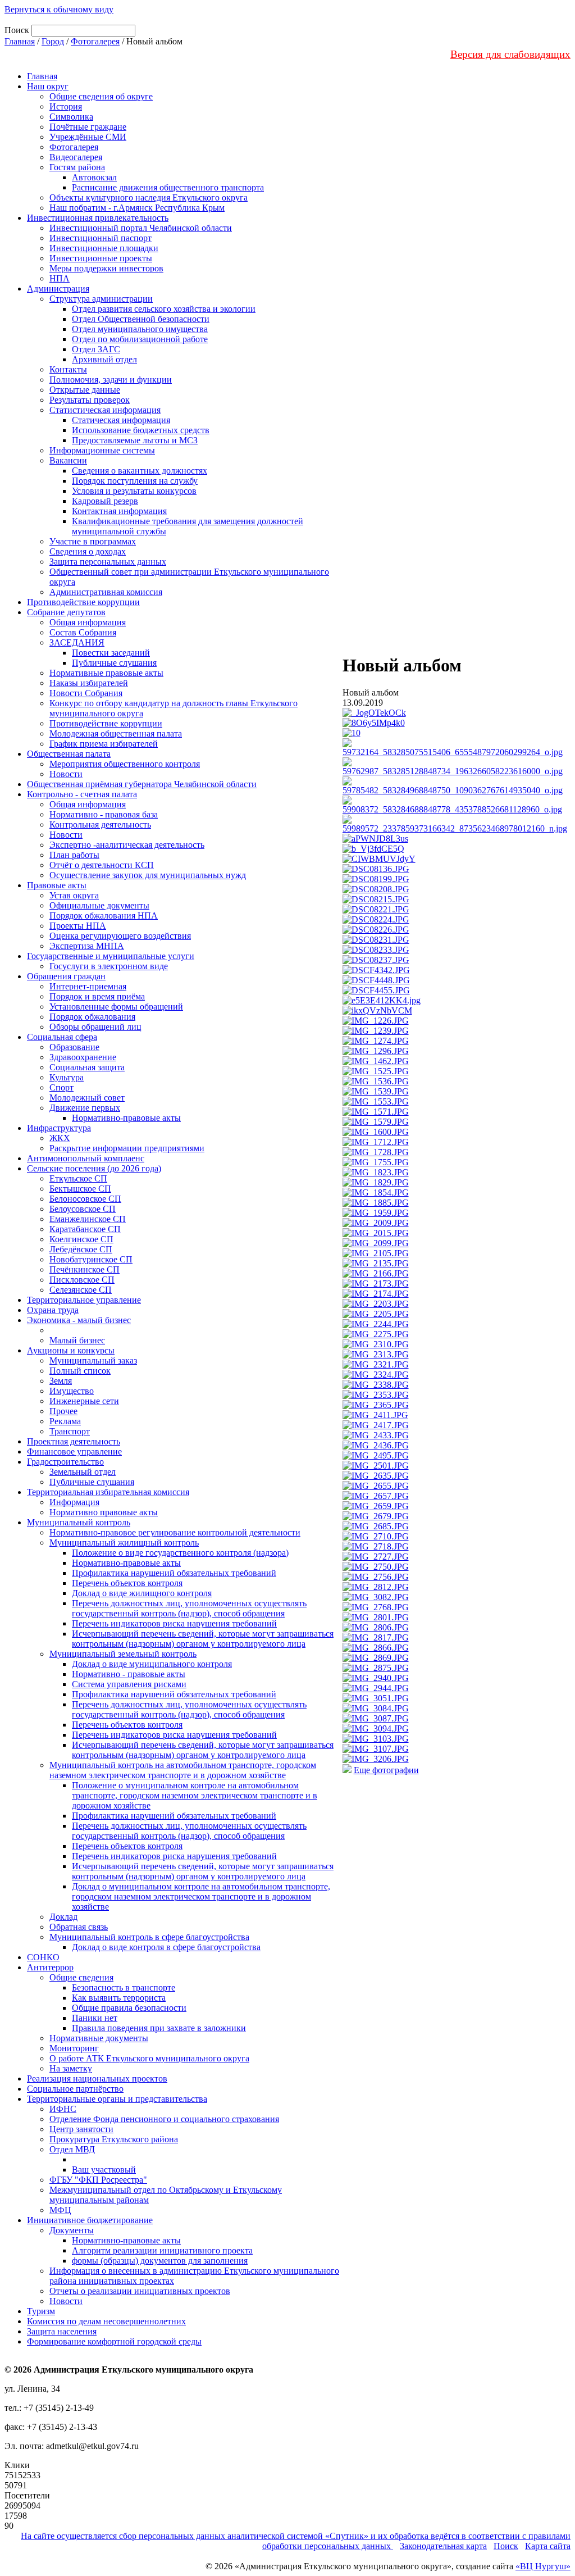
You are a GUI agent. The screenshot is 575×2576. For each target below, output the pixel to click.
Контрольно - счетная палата (82, 794)
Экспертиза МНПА (87, 946)
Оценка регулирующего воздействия (120, 936)
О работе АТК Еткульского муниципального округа (149, 2058)
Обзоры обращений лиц (95, 1027)
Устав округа (74, 895)
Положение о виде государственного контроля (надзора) (180, 1553)
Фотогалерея (95, 41)
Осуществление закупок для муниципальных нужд (148, 875)
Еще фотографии (386, 1770)
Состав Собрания (83, 632)
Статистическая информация (105, 410)
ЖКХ (60, 1138)
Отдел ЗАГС (96, 349)
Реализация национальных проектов (97, 2078)
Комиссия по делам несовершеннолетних (106, 2321)
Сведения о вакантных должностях (140, 471)
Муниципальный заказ (93, 1360)
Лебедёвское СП (81, 1249)
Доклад (63, 1917)
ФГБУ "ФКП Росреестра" (98, 2180)
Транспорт (70, 1431)
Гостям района (77, 167)
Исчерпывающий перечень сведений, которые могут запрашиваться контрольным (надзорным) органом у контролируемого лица (203, 1639)
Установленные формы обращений (116, 1007)
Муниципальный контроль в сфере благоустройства (149, 1937)
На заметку (71, 2068)
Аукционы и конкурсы (71, 1350)
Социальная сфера (62, 1037)
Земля (61, 1381)
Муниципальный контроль (79, 1522)
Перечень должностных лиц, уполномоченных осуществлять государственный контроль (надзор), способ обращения (189, 1608)
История (66, 106)
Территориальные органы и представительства (117, 2099)
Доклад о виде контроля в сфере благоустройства (166, 1947)
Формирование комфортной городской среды (114, 2341)
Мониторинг (74, 2048)
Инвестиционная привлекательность (98, 218)
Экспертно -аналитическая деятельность (127, 845)
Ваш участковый (104, 2170)
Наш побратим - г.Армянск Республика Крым (137, 208)
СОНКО (43, 1957)
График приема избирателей (104, 744)
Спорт (61, 1087)
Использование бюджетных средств (141, 430)
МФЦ (60, 2210)
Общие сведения (81, 1977)
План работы (74, 855)
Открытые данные (85, 390)
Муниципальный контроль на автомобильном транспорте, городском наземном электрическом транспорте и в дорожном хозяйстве (183, 1770)
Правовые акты (57, 885)
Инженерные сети (84, 1401)
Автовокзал (94, 177)
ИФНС (63, 2109)
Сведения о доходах (88, 551)
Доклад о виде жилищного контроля (142, 1593)
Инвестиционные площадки (104, 248)
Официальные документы (99, 905)
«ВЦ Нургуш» (543, 2566)
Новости (66, 774)
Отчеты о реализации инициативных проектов (140, 2291)
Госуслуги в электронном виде (109, 966)
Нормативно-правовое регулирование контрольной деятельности (175, 1532)
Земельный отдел (83, 1472)
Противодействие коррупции (83, 602)
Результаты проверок (90, 400)
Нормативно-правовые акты (126, 1118)
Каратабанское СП (85, 1229)
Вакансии (68, 460)
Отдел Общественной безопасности (141, 319)
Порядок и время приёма (97, 996)
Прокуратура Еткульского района (114, 2139)
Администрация (58, 289)
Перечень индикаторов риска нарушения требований (174, 1623)
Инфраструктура (59, 1128)
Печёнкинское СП (85, 1269)
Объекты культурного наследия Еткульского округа (149, 197)
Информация (74, 1502)
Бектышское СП (80, 1189)
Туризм (41, 2311)
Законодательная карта (443, 2546)
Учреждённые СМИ (88, 137)
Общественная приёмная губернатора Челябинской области (142, 784)
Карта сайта (548, 2546)
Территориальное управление (84, 1300)
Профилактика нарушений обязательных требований (174, 1573)
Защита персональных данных (108, 562)
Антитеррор (50, 1967)
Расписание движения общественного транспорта (168, 187)
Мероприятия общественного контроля (125, 764)
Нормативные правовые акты (106, 673)
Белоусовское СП (83, 1209)
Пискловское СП (82, 1280)
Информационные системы (102, 450)
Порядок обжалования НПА (104, 916)
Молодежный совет (87, 1098)
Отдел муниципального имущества (140, 329)
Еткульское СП (78, 1178)
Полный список (80, 1371)
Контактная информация (119, 511)
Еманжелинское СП (88, 1219)
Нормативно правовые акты (104, 1512)
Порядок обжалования (92, 1017)
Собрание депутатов (66, 612)
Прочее (63, 1411)
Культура (67, 1077)
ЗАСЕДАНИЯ (77, 642)
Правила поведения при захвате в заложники (159, 2028)
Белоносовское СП (85, 1199)
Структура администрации (101, 299)
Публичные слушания (114, 663)
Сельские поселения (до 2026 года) (94, 1168)
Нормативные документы (99, 2038)
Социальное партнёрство (75, 2089)
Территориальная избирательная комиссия (108, 1492)
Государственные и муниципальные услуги (111, 956)
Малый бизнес (77, 1340)
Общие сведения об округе (101, 96)
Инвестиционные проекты (101, 258)
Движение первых (85, 1108)
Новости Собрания (86, 693)
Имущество (72, 1391)
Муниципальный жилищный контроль (124, 1543)
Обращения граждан (66, 976)
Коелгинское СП (81, 1239)
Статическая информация (121, 420)
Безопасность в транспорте (124, 1987)
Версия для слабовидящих (510, 54)
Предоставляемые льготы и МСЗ (135, 440)
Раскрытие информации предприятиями (127, 1148)
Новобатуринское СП (91, 1259)
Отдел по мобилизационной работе (140, 339)
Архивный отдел (104, 359)
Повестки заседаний (111, 653)
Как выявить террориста (119, 1998)
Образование (74, 1047)
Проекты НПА (78, 926)
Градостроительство (65, 1462)
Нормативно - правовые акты (129, 1674)
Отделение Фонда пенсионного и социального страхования (164, 2119)
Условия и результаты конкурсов (134, 491)
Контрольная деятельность (100, 824)
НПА (60, 278)
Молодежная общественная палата (116, 733)
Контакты (68, 369)
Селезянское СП (81, 1290)
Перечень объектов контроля (127, 1583)
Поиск (506, 2546)
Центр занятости (81, 2129)
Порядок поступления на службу (135, 481)
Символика (71, 117)
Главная (20, 41)
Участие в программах (93, 541)
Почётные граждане (88, 127)
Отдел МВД (72, 2149)
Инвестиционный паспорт (101, 238)
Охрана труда (53, 1310)
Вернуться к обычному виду (59, 9)
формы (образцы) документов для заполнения (160, 2261)
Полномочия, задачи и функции (111, 380)
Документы (72, 2230)
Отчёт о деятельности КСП (102, 865)
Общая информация (88, 622)
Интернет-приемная (88, 986)
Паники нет (95, 2018)
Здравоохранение (83, 1057)
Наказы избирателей (89, 683)
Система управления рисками (129, 1684)
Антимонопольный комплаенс (86, 1158)
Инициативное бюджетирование (90, 2220)
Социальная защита (87, 1067)
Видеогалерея (76, 157)
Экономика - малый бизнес (79, 1320)
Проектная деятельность (74, 1441)
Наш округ (48, 86)
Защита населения (62, 2331)
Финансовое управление (74, 1451)
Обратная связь (79, 1927)
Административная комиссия (106, 592)
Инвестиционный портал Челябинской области (141, 228)
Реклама (65, 1421)
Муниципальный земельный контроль (123, 1654)
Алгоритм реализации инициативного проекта (162, 2250)
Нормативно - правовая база (104, 814)
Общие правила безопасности (129, 2008)
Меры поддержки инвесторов (106, 268)
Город (53, 41)
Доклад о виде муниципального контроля (152, 1664)
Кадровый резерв (105, 501)
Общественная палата (69, 754)
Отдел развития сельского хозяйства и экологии (164, 309)
